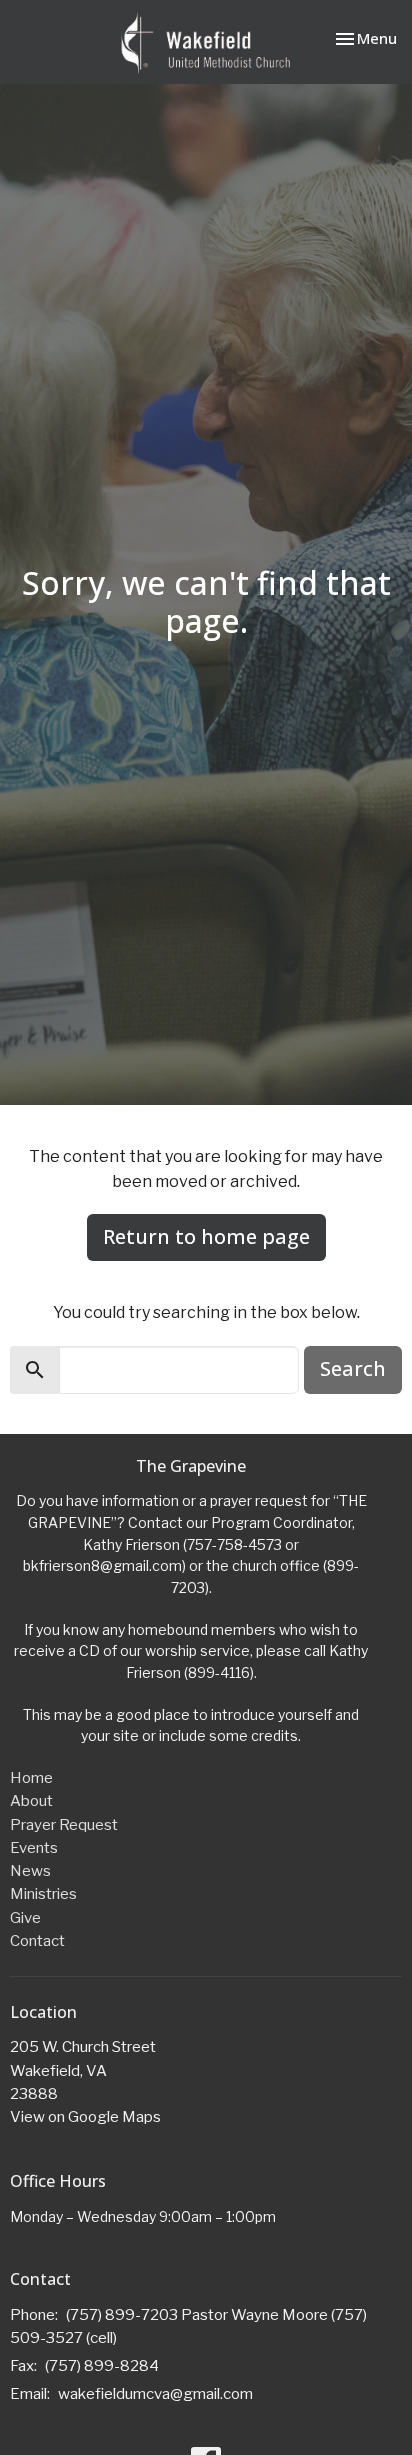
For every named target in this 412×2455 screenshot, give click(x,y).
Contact (37, 1941)
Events (34, 1848)
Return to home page (206, 1236)
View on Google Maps (85, 2117)
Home (31, 1778)
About (31, 1801)
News (30, 1871)
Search (353, 1368)
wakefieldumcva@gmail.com (155, 2394)
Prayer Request (64, 1825)
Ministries (43, 1894)
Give (25, 1918)
